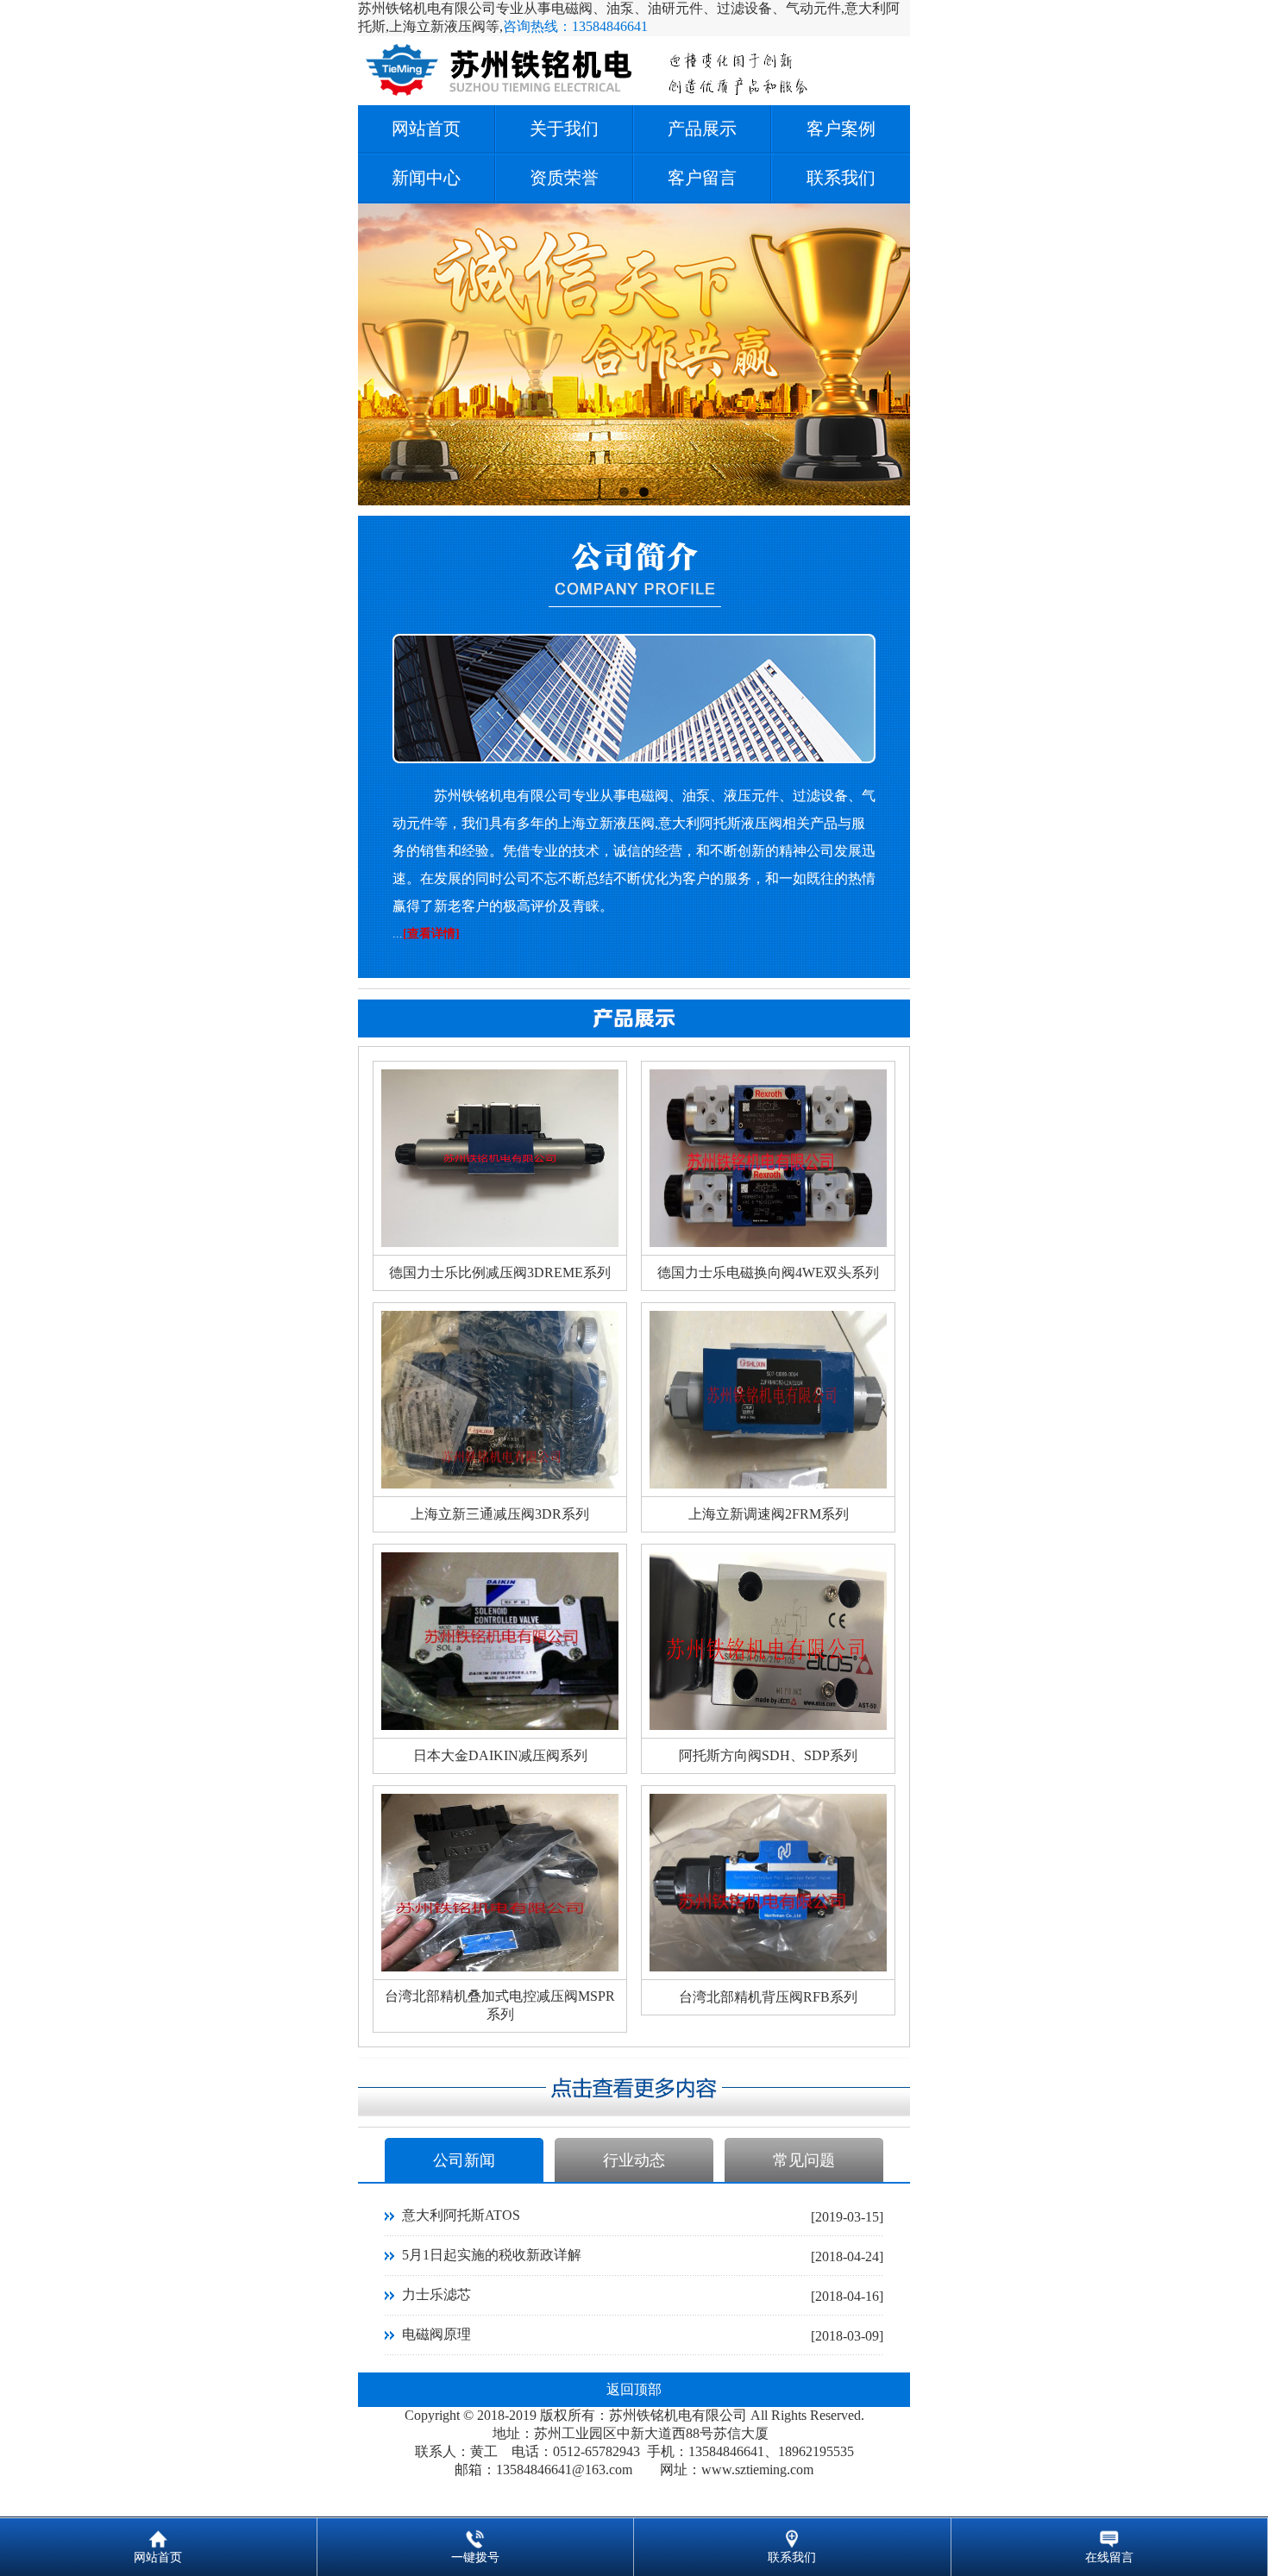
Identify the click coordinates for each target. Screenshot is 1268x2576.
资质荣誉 (564, 178)
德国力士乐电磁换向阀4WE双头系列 (768, 1272)
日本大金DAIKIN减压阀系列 (500, 1755)
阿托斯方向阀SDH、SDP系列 (768, 1755)
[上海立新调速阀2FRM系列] (768, 1484)
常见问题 (804, 2160)
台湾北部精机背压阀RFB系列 (768, 1997)
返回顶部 (634, 2389)
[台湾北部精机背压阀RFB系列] (768, 1967)
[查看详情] (431, 934)
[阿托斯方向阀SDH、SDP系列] (768, 1725)
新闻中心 (426, 178)
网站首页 (426, 128)
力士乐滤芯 (436, 2294)
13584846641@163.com (564, 2469)
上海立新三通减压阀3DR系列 (500, 1514)
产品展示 (702, 128)
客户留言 (702, 178)
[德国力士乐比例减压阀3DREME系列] (500, 1242)
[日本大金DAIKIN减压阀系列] (500, 1725)
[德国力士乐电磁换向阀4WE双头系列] (768, 1242)
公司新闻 (464, 2160)
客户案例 (841, 128)
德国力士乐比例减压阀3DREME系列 (500, 1272)
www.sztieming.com (757, 2469)
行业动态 (634, 2160)
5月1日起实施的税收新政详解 (492, 2255)
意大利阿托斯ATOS (461, 2215)
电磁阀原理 (436, 2334)
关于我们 (564, 128)
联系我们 (841, 178)
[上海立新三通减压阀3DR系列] (500, 1484)
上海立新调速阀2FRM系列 (769, 1514)
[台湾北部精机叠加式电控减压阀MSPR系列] (500, 1967)
